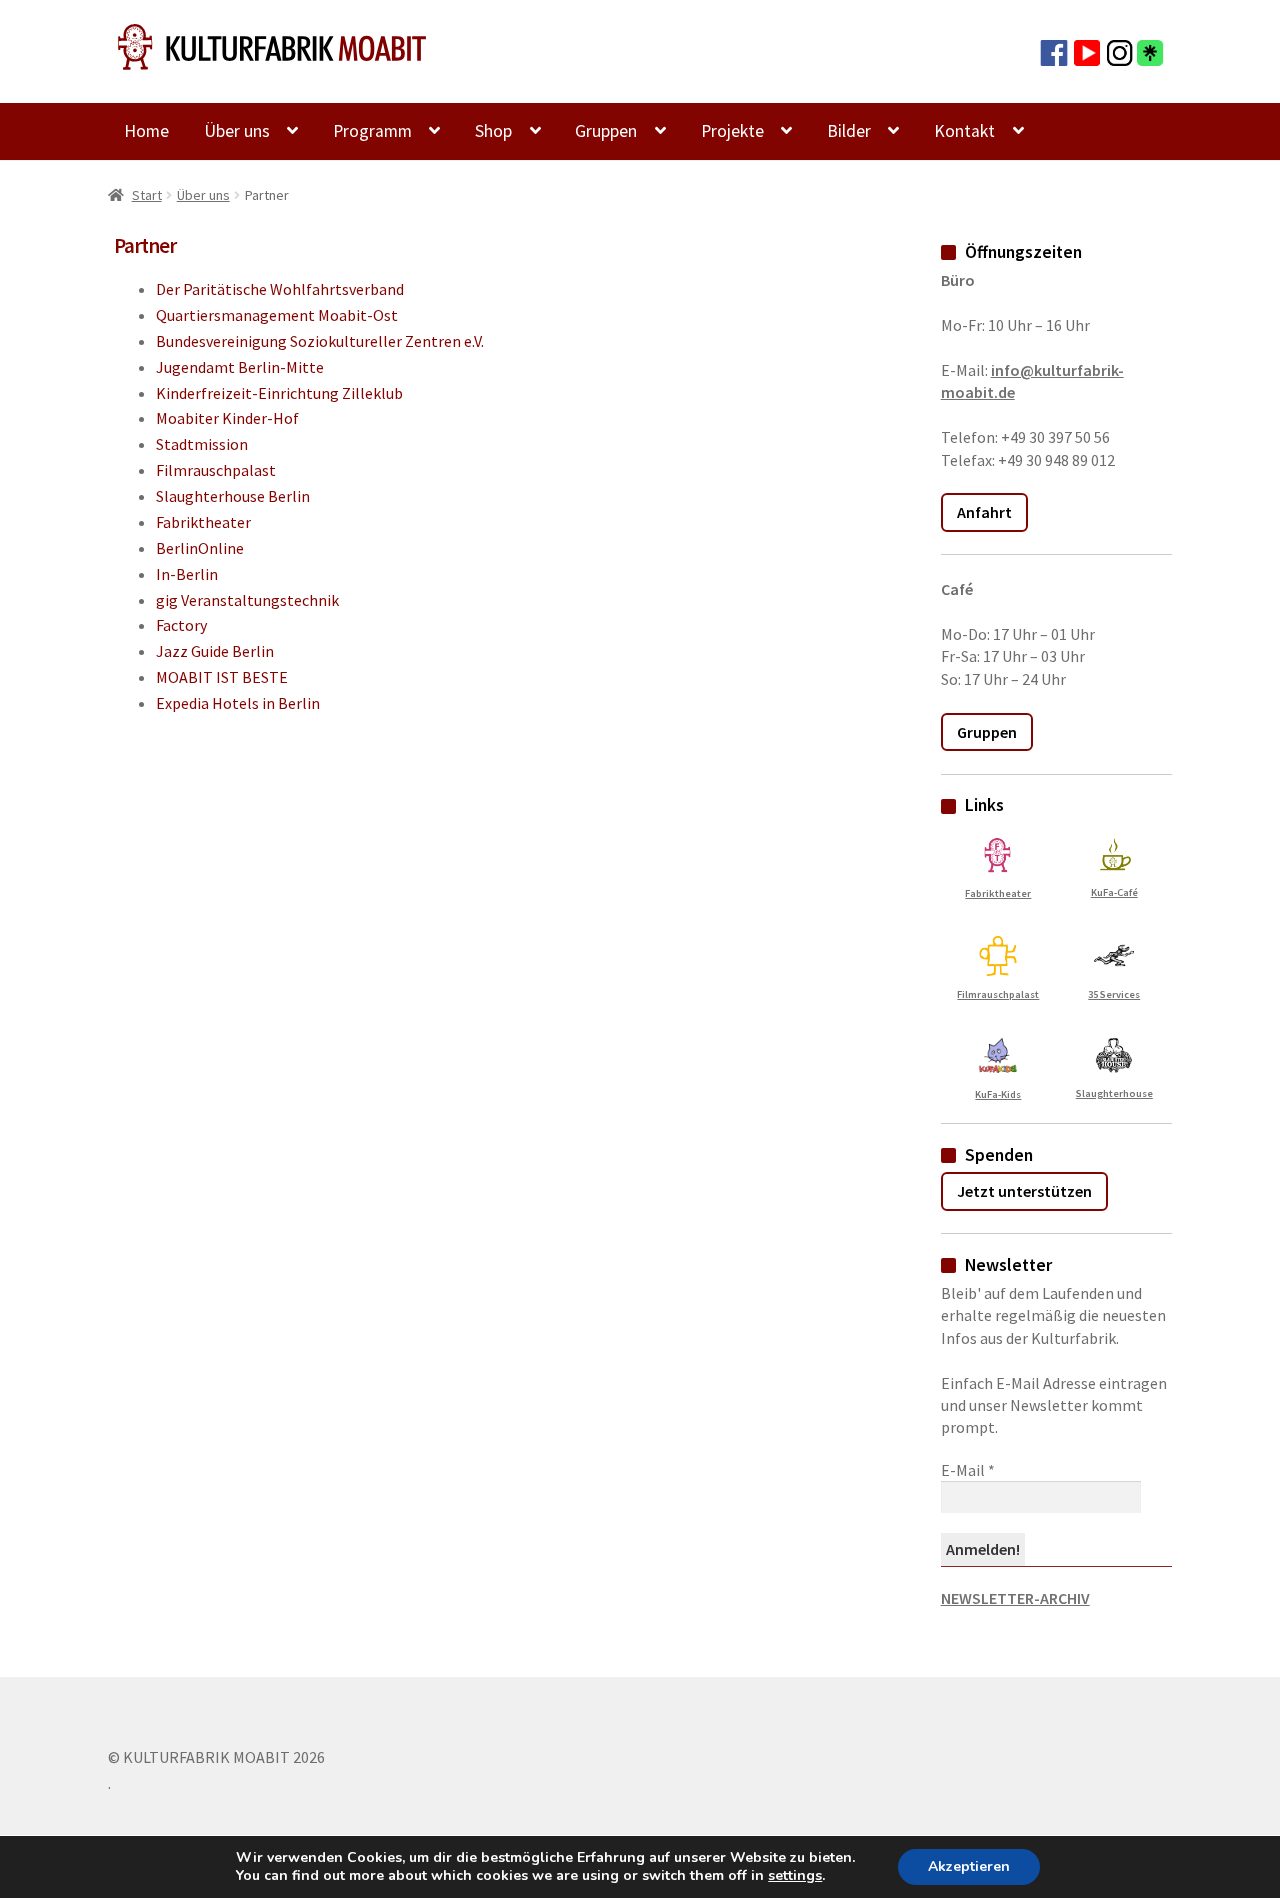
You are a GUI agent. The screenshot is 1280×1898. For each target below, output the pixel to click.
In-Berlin (187, 574)
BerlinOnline (200, 548)
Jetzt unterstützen (1024, 1191)
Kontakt (964, 131)
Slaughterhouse (1114, 1093)
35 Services (1114, 994)
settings (795, 1876)
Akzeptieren (969, 1866)
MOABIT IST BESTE (222, 677)
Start (147, 195)
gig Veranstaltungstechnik (247, 600)
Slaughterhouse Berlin (233, 496)
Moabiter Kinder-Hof (227, 418)
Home (146, 131)
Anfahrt (984, 512)
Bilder (849, 131)
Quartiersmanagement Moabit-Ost (277, 315)
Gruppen (606, 131)
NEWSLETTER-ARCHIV (1015, 1598)
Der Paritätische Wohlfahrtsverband (280, 289)
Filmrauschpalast (216, 470)
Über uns (237, 131)
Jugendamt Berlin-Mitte (240, 367)
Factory (181, 625)
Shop (493, 131)
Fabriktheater (203, 522)
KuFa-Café (1114, 892)
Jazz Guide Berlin (215, 651)
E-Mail (968, 1470)
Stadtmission (202, 444)
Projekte (732, 131)
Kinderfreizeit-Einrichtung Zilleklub (279, 393)
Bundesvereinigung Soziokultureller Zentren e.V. (320, 341)
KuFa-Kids (998, 1094)
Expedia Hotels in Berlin (238, 703)
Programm (372, 131)
